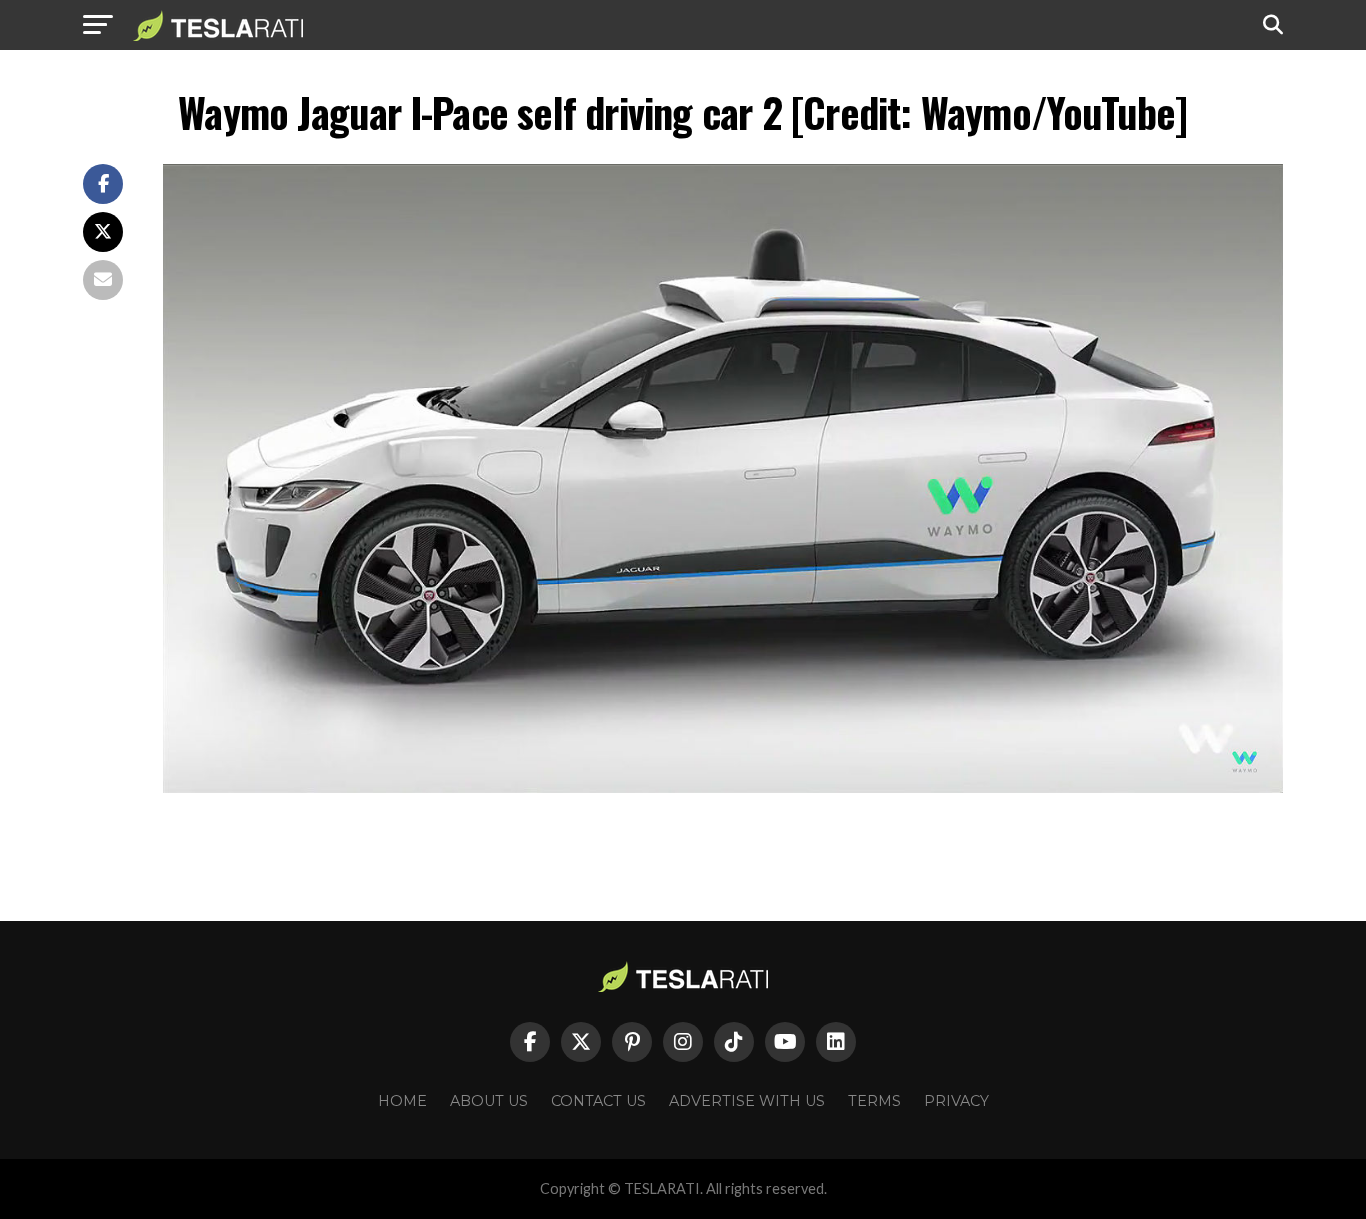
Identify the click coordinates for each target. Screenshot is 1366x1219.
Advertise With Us (747, 1101)
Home (402, 1101)
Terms (874, 1101)
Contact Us (598, 1101)
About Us (489, 1101)
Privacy (956, 1101)
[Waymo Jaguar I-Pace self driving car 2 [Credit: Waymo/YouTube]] (723, 787)
